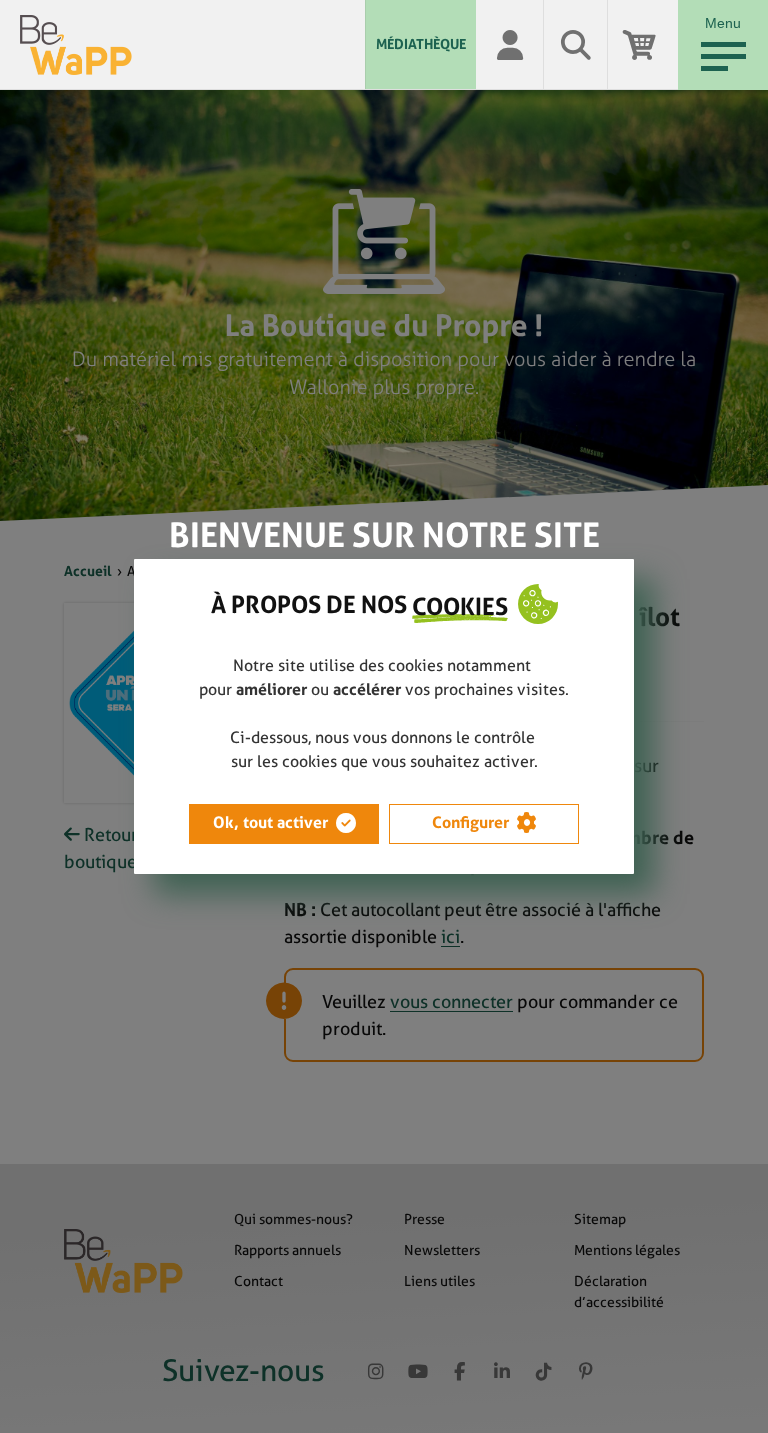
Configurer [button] (470, 822)
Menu (723, 23)
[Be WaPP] (192, 45)
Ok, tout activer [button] (270, 822)
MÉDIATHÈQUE (421, 44)
